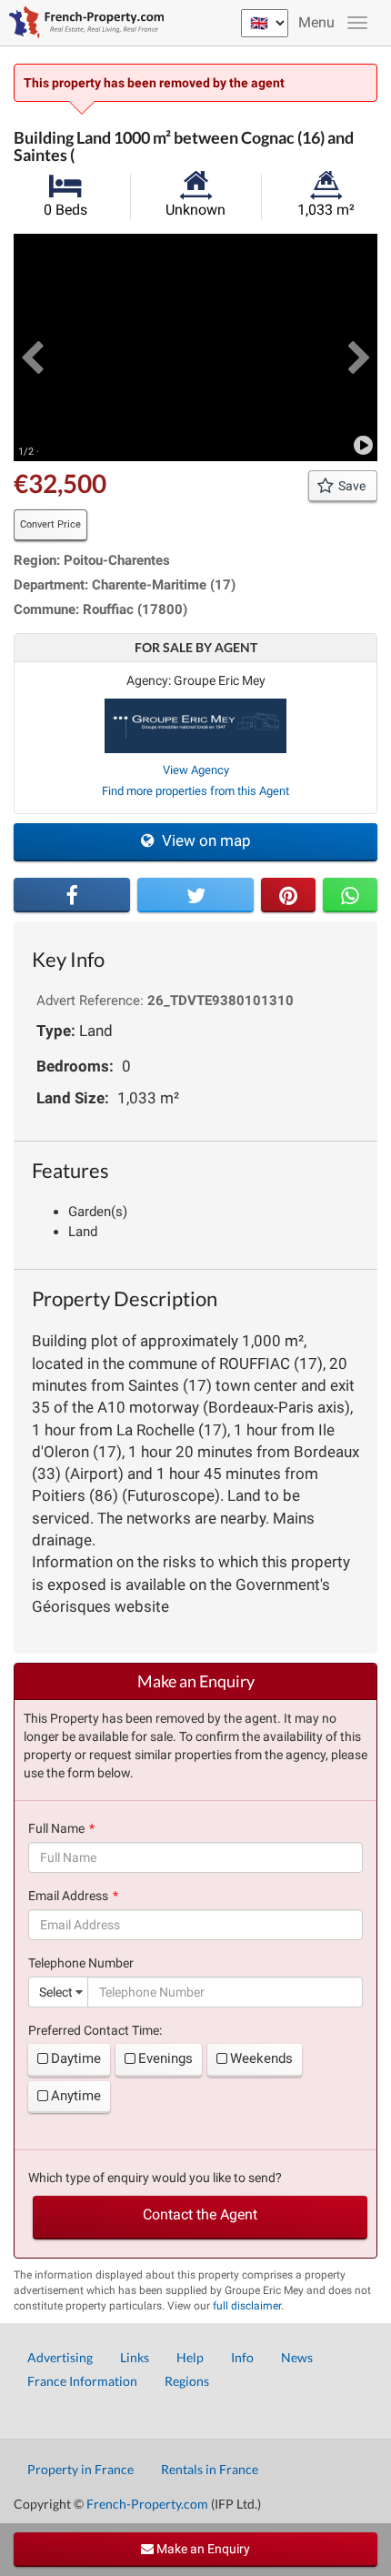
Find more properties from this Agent (195, 791)
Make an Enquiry (202, 2549)
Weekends (261, 2058)
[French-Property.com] (82, 23)
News (297, 2357)
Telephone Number (81, 1963)
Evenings (165, 2058)
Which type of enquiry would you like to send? (155, 2178)
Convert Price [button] (50, 524)
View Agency (196, 770)
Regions (187, 2381)
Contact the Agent (200, 2214)
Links (135, 2357)
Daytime (76, 2058)
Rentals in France (210, 2469)
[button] (32, 347)
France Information (82, 2381)
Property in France (80, 2469)
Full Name (56, 1828)
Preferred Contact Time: (95, 2030)
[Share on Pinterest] (288, 895)
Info (242, 2357)
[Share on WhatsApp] (350, 895)
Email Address (68, 1896)
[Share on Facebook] (72, 895)
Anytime (76, 2096)
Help (190, 2357)
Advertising (60, 2357)
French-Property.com (147, 2504)
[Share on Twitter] (195, 895)
